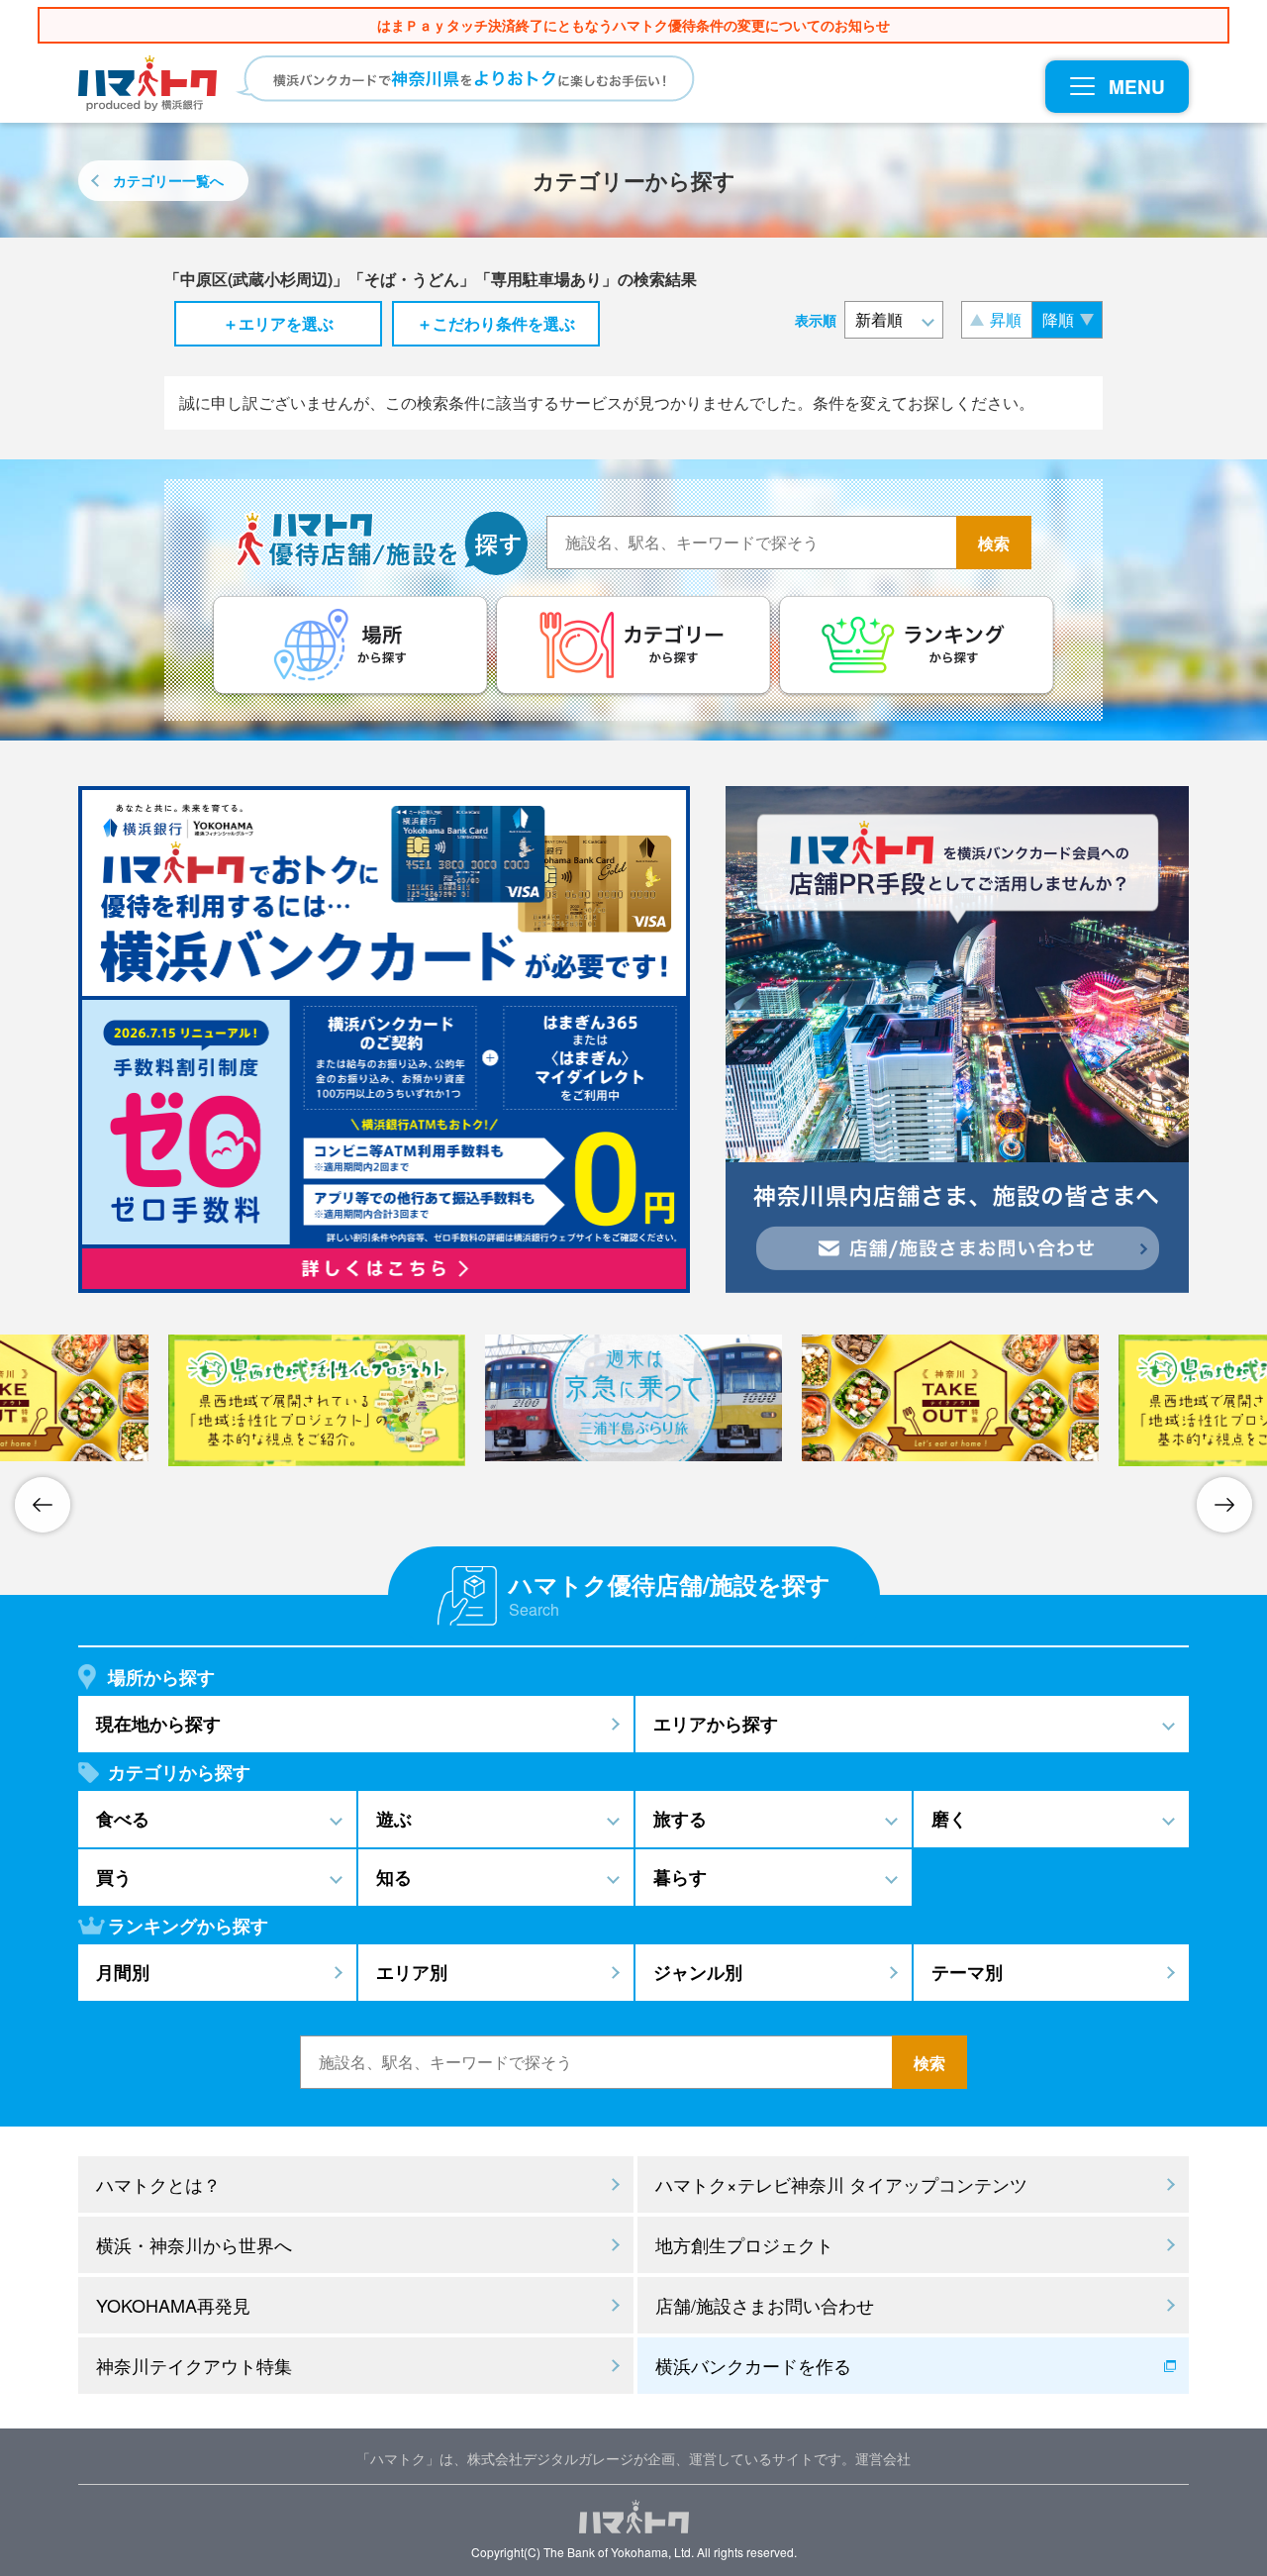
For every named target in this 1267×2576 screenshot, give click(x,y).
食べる (123, 1819)
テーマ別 (967, 1972)
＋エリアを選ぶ (278, 323)
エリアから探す (716, 1724)
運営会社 (883, 2458)
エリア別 (412, 1972)
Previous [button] (43, 1505)
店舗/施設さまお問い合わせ (765, 2305)
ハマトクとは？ (158, 2184)
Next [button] (1224, 1505)
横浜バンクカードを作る (753, 2365)
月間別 (123, 1972)
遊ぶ (394, 1819)
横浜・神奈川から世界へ (194, 2244)
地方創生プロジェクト (744, 2244)
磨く (949, 1819)
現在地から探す (158, 1724)
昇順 (1006, 319)
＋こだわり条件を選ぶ (496, 323)
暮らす (680, 1877)
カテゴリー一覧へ (168, 180)
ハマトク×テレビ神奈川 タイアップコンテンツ (841, 2184)
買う (114, 1877)
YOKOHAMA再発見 (173, 2305)
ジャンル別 (698, 1972)
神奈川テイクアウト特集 (194, 2365)
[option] (317, 1401)
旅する (680, 1819)
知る (394, 1877)
